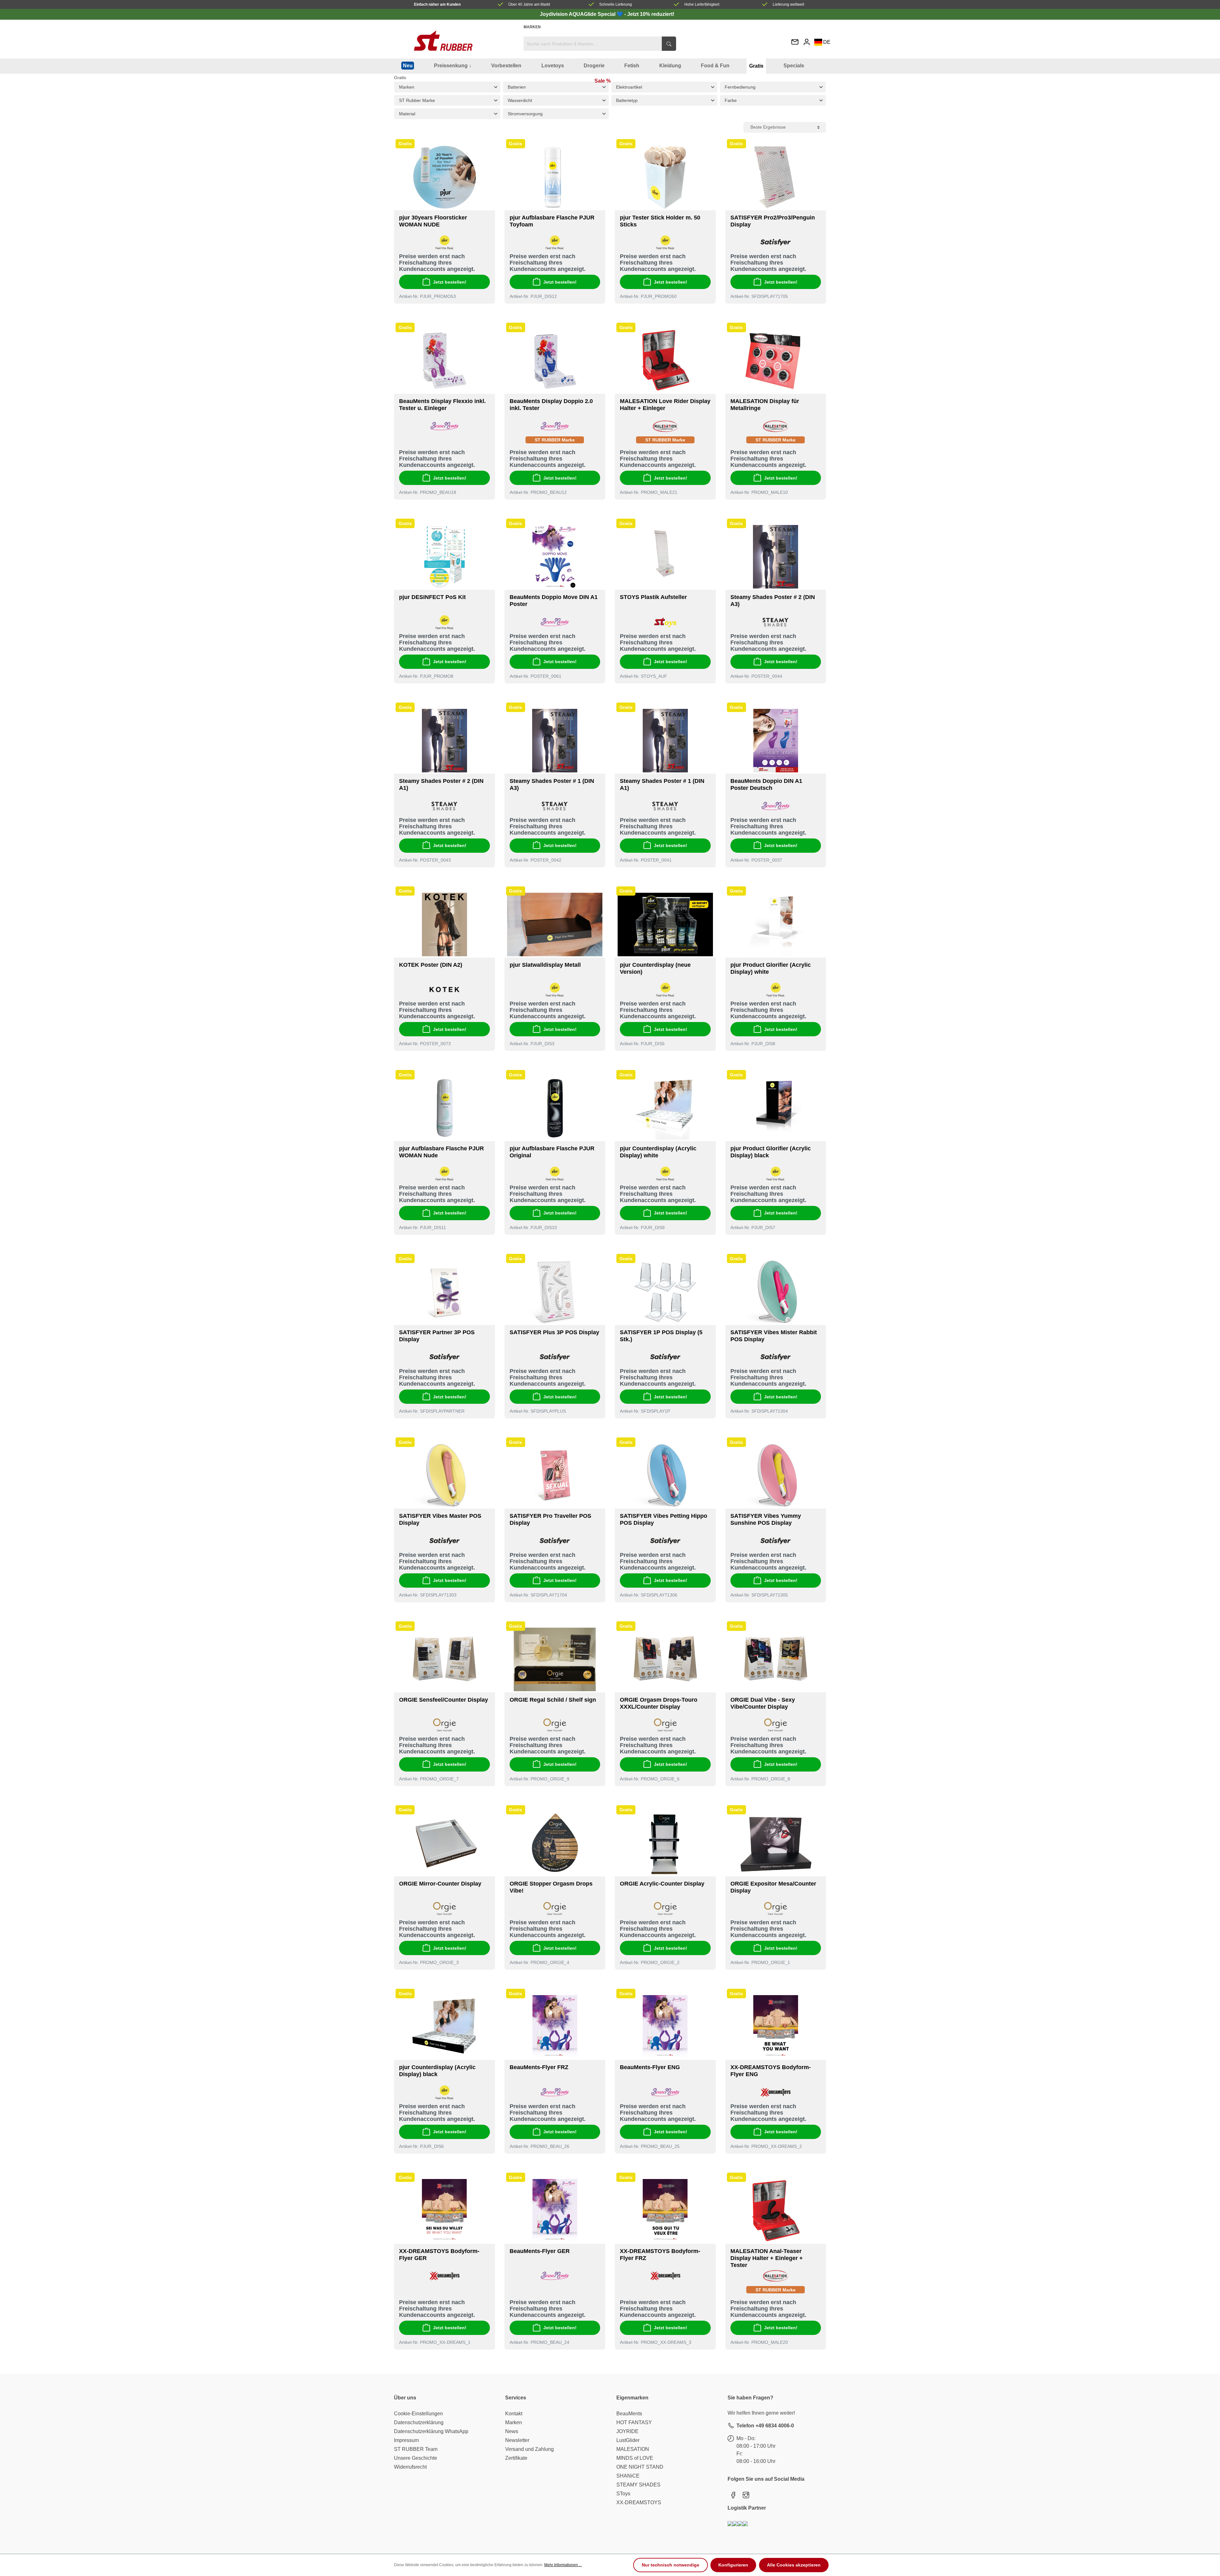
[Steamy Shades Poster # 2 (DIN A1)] (444, 741)
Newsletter (517, 2440)
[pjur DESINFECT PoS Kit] (444, 557)
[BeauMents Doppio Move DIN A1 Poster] (555, 557)
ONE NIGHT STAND (640, 2467)
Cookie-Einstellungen (418, 2414)
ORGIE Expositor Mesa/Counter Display (773, 1887)
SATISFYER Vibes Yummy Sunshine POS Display (766, 1519)
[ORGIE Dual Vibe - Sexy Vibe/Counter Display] (776, 1659)
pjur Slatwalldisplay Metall (545, 965)
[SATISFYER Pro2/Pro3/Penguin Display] (776, 177)
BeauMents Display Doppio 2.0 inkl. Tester (551, 405)
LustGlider (628, 2440)
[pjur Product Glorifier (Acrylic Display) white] (776, 925)
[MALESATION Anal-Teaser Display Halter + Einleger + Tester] (776, 2211)
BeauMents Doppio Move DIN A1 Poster (554, 601)
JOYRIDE (627, 2431)
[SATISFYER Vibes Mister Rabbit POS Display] (776, 1292)
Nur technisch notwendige (671, 2565)
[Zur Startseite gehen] (443, 41)
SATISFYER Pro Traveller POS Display (550, 1519)
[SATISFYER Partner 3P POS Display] (444, 1292)
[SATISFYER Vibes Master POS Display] (444, 1476)
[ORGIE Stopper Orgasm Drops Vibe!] (555, 1843)
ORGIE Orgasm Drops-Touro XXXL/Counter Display (659, 1703)
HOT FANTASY (634, 2422)
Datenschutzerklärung (419, 2422)
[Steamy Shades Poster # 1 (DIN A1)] (665, 741)
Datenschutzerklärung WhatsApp (431, 2431)
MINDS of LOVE (635, 2458)
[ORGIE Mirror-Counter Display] (444, 1843)
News (512, 2431)
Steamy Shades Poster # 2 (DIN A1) (441, 784)
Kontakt (514, 2414)
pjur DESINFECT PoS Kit (432, 597)
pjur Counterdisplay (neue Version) (655, 968)
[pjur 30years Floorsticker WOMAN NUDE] (444, 177)
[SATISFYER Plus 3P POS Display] (555, 1292)
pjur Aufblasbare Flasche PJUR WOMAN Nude (441, 1152)
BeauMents (629, 2414)
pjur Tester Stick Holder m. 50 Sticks (660, 221)
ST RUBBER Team (416, 2449)
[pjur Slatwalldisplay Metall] (555, 925)
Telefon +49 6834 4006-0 (765, 2426)
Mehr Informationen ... (563, 2565)
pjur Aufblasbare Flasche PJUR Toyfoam (552, 221)
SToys (623, 2494)
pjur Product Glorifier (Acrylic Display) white (771, 968)
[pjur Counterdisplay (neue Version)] (665, 925)
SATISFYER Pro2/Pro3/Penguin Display (773, 221)
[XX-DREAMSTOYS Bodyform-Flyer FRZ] (665, 2211)
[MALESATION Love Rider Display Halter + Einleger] (665, 361)
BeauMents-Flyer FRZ (539, 2067)
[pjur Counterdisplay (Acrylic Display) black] (444, 2027)
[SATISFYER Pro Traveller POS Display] (555, 1476)
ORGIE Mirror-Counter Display (440, 1884)
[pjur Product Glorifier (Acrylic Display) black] (776, 1108)
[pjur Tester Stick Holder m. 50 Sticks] (665, 177)
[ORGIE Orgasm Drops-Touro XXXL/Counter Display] (665, 1659)
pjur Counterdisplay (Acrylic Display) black (437, 2071)
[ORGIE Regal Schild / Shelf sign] (555, 1659)
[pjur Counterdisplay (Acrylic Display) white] (665, 1108)
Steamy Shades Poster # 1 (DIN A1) (662, 784)
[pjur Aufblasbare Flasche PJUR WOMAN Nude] (444, 1108)
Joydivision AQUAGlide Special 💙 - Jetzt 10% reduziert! (607, 14)
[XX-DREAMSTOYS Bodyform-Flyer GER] (444, 2211)
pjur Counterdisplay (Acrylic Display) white (658, 1152)
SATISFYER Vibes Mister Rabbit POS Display (774, 1336)
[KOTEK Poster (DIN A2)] (444, 925)
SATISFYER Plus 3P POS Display (554, 1332)
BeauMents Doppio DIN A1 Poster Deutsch (766, 784)
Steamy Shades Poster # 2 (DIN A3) (773, 601)
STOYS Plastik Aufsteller (653, 597)
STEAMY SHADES (638, 2485)
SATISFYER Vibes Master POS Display (440, 1519)
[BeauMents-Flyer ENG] (665, 2027)
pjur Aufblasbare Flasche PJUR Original (552, 1152)
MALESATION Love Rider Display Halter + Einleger (665, 405)
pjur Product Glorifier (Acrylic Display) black (771, 1152)
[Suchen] (669, 44)
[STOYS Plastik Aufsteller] (665, 557)
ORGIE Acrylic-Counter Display (662, 1884)
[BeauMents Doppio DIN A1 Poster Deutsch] (776, 741)
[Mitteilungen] (795, 42)
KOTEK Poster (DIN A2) (431, 965)
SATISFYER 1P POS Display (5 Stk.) (661, 1336)
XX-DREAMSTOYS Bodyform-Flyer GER (439, 2255)
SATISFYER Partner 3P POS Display (437, 1336)
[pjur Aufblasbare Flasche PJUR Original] (555, 1108)
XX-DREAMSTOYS (639, 2502)
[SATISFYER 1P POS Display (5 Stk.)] (665, 1292)
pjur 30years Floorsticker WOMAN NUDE (433, 221)
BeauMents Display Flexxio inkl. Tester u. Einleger (442, 405)
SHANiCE (628, 2476)
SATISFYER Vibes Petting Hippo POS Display (664, 1519)
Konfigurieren (733, 2565)
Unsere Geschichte (416, 2458)
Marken (532, 27)
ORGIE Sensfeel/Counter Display (444, 1700)
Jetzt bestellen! (450, 282)
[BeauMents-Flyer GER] (555, 2211)
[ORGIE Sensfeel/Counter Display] (444, 1659)
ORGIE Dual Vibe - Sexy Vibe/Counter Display (763, 1703)
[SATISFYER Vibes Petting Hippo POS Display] (665, 1476)
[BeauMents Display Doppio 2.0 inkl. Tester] (555, 361)
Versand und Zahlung (529, 2449)
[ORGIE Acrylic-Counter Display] (665, 1843)
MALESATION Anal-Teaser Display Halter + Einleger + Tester (767, 2258)
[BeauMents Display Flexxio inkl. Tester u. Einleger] (444, 361)
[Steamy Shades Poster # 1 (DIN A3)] (555, 741)
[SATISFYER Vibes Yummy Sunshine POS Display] (776, 1476)
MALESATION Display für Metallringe (765, 405)
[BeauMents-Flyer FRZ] (555, 2027)
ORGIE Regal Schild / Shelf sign (553, 1700)
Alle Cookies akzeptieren (794, 2565)
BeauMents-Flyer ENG (650, 2067)
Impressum (406, 2440)
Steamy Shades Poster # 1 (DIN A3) (552, 784)
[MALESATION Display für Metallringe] (776, 361)
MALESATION (633, 2449)
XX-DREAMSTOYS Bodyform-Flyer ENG (771, 2071)
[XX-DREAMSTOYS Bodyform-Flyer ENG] (776, 2027)
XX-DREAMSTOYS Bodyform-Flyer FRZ (660, 2255)
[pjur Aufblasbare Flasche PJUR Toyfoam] (555, 177)
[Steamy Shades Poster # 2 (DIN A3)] (776, 557)
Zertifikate (516, 2458)
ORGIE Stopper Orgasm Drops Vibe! (551, 1887)
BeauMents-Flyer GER (540, 2251)
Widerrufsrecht (410, 2467)
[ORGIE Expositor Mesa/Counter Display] (776, 1843)
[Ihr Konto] (807, 42)
